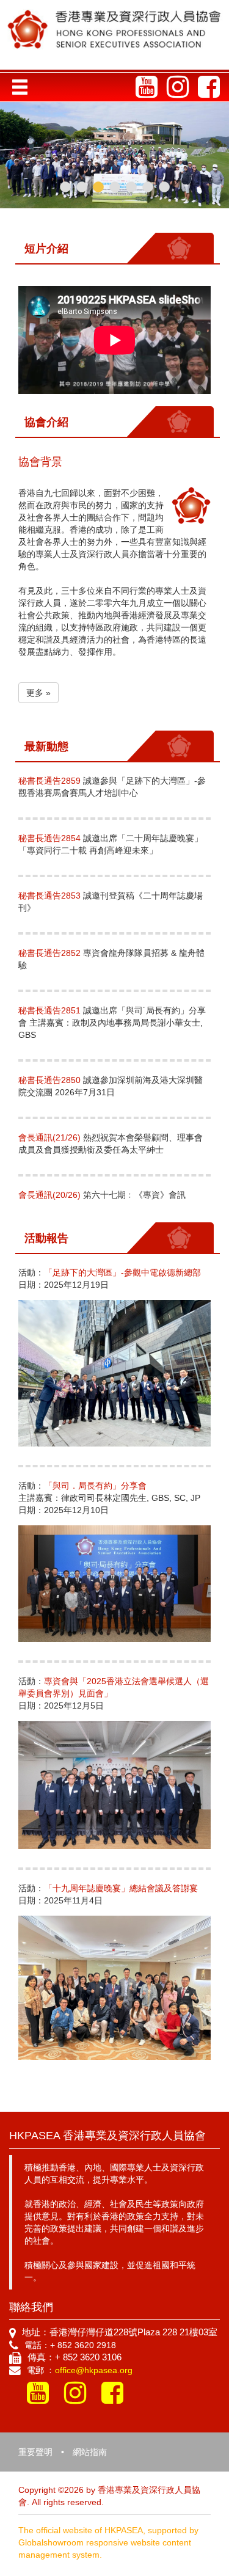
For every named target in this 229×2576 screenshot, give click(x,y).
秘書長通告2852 (49, 953)
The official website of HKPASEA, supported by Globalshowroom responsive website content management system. (108, 2542)
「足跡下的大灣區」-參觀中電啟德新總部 (122, 1272)
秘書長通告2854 (49, 838)
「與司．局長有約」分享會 (95, 1486)
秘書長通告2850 (49, 1080)
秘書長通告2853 (49, 896)
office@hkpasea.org (94, 2370)
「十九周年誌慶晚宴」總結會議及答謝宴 (121, 1888)
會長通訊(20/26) (51, 1195)
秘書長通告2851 (49, 1010)
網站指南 (90, 2452)
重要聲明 (35, 2452)
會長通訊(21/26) (49, 1137)
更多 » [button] (38, 693)
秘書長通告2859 (49, 781)
